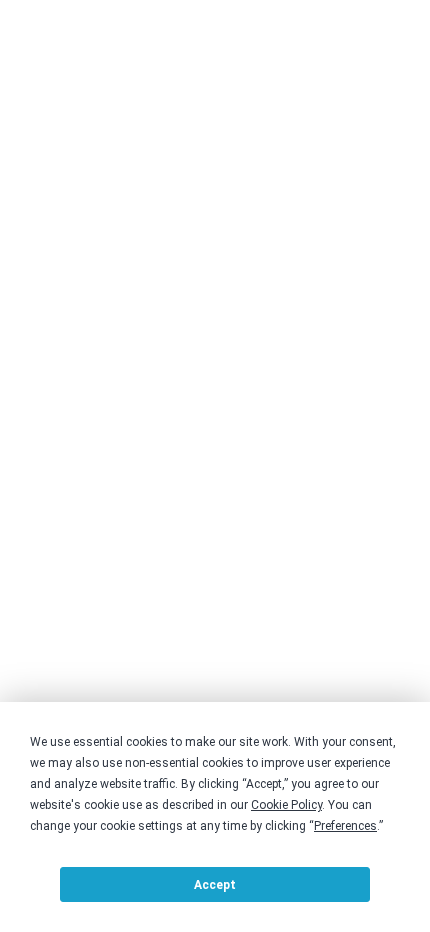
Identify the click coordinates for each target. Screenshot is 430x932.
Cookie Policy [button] (286, 805)
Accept (215, 885)
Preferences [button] (345, 826)
